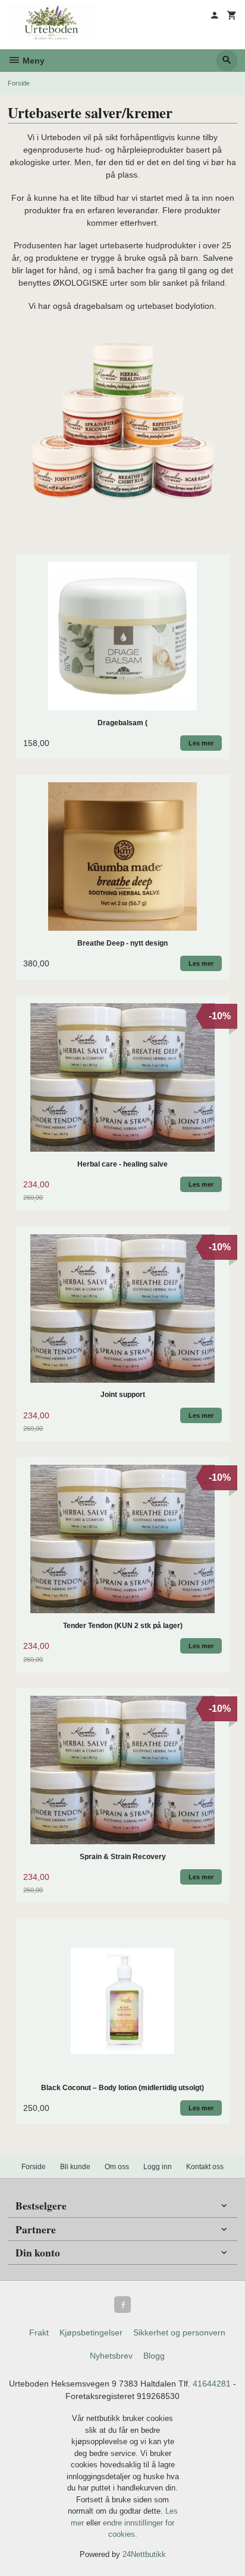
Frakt (39, 2332)
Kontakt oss (205, 2167)
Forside (19, 83)
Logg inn (158, 2167)
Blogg (154, 2356)
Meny (32, 61)
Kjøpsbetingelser (91, 2332)
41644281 (212, 2384)
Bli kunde (75, 2167)
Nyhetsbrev (111, 2356)
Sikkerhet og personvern (179, 2332)
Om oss (117, 2167)
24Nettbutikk (144, 2554)
